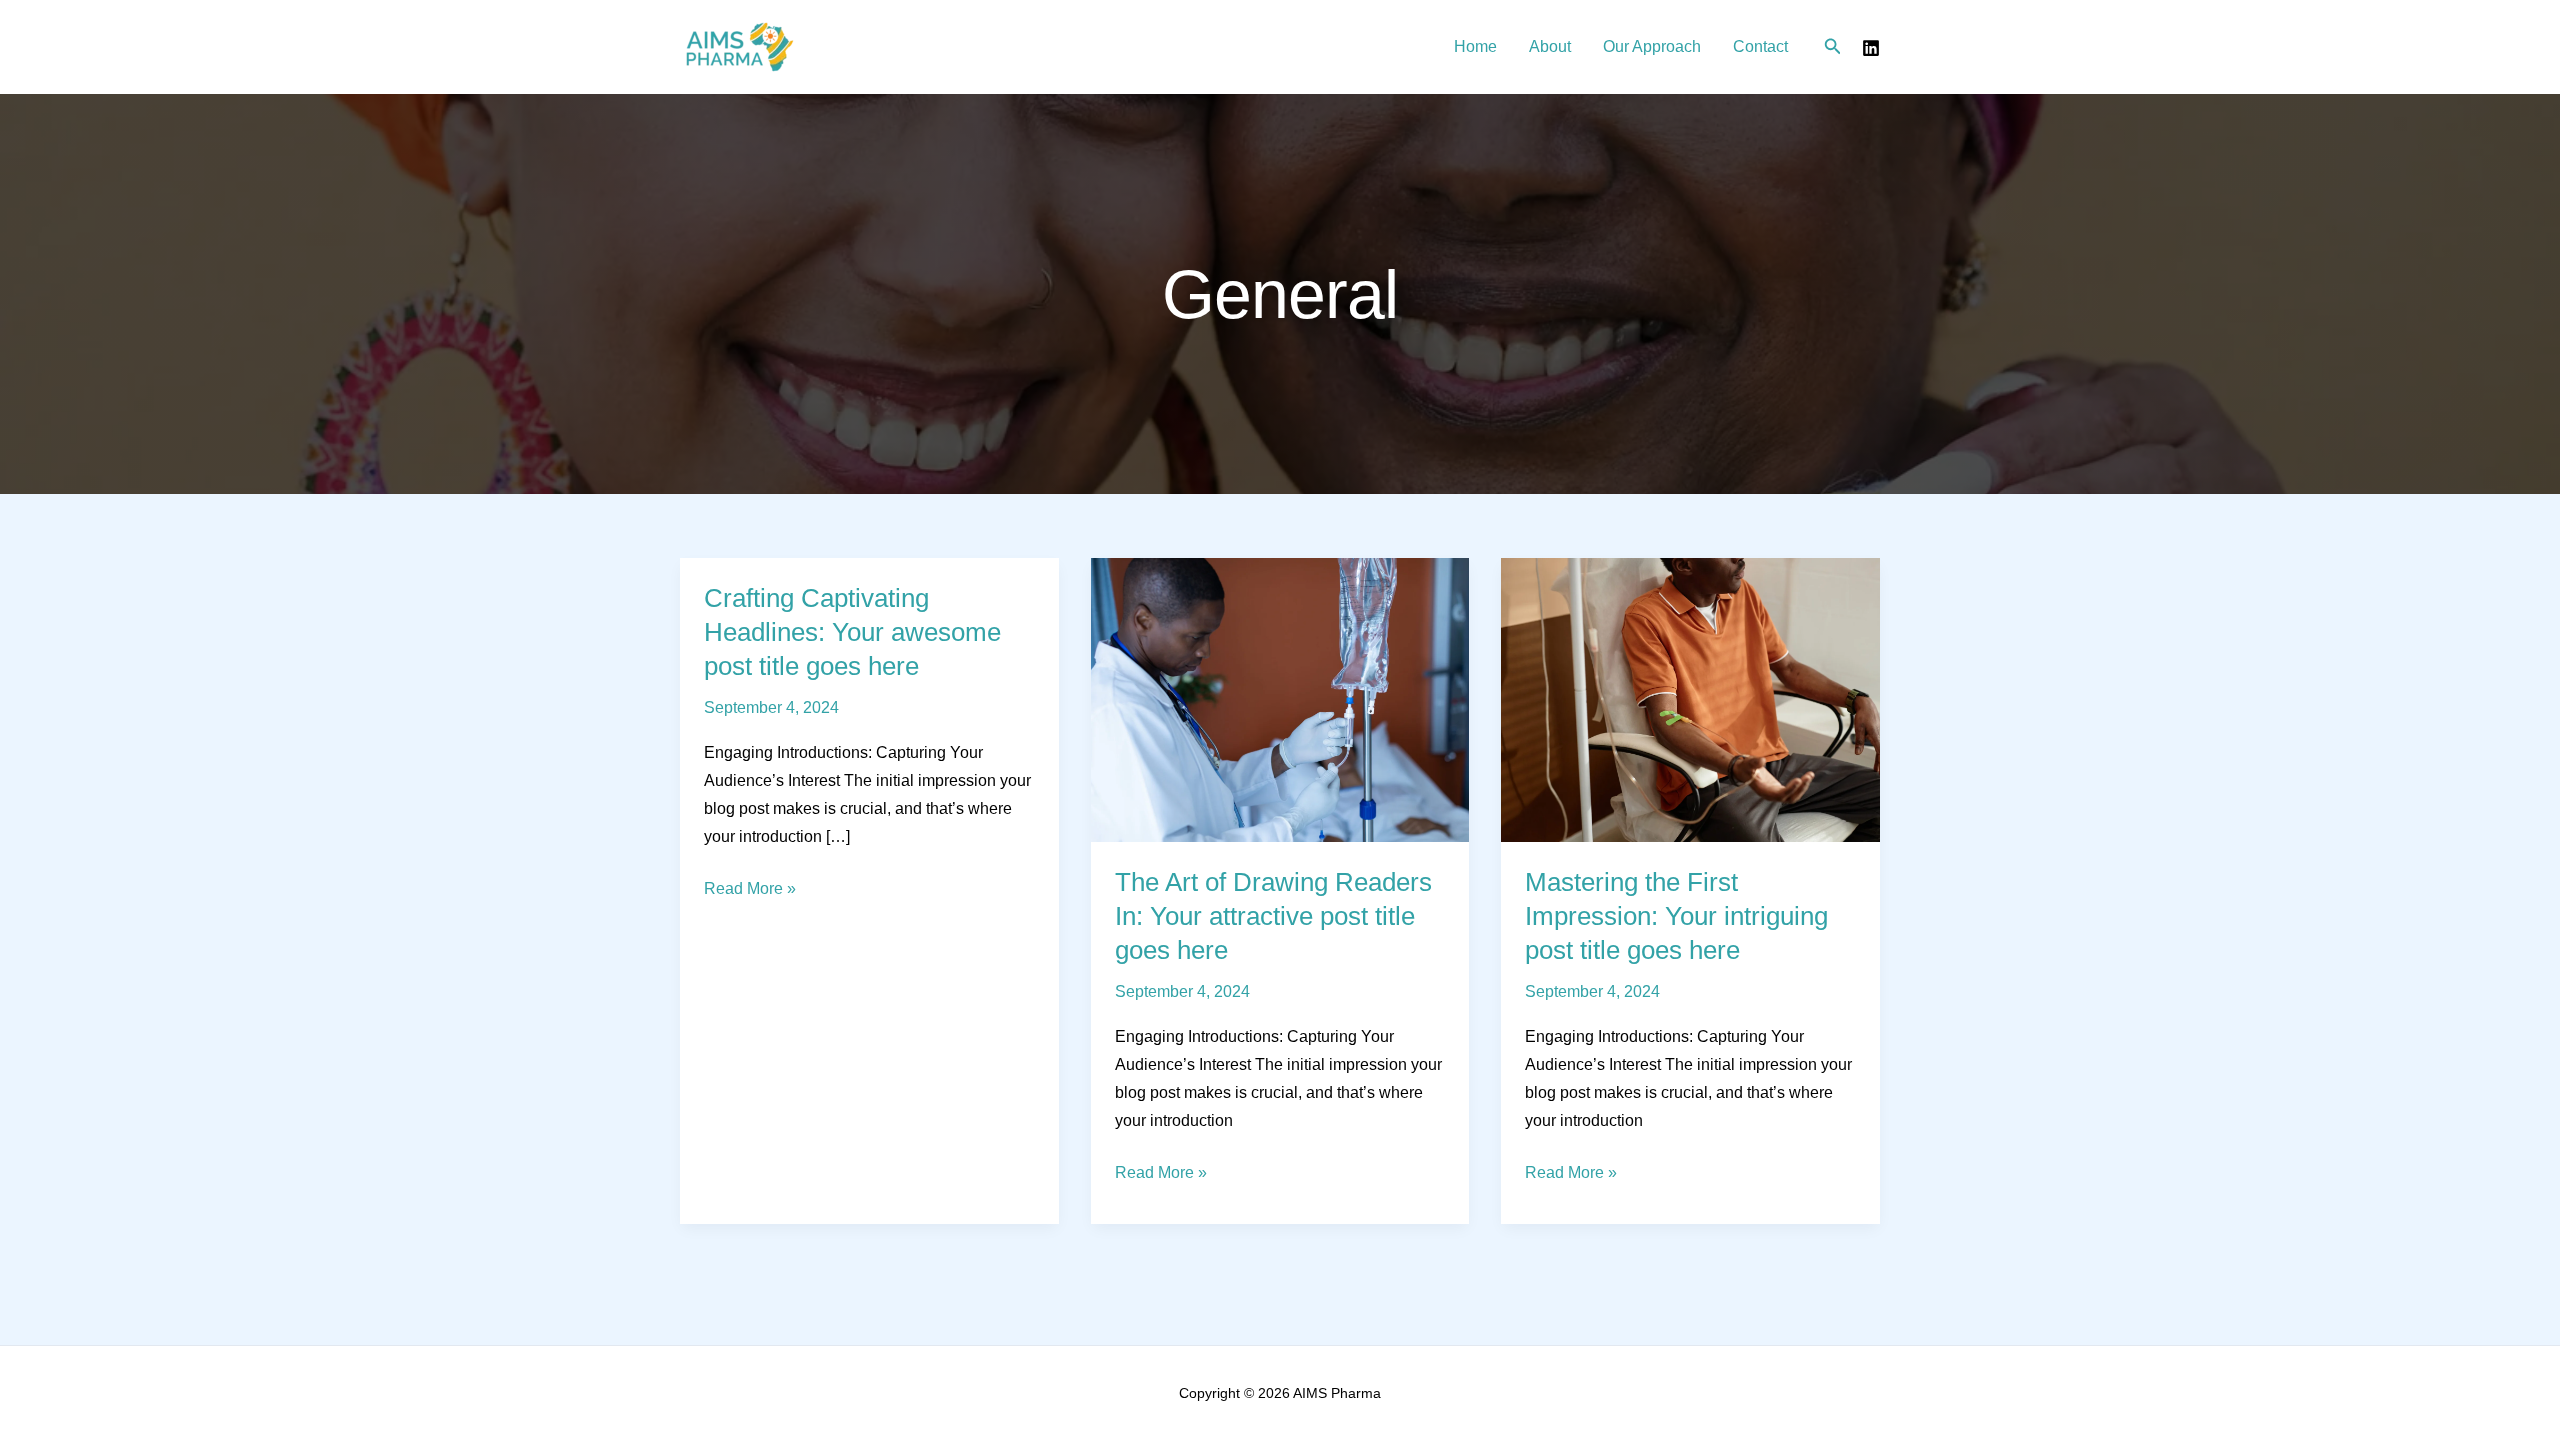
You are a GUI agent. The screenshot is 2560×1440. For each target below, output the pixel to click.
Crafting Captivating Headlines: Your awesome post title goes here (852, 632)
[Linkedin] (1871, 48)
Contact (1760, 46)
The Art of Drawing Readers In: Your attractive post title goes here (1273, 916)
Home (1475, 46)
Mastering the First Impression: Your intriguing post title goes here (1676, 916)
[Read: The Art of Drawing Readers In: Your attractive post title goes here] (1280, 698)
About (1550, 46)
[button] (1833, 47)
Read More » (750, 891)
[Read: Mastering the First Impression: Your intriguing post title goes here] (1690, 698)
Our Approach (1652, 46)
